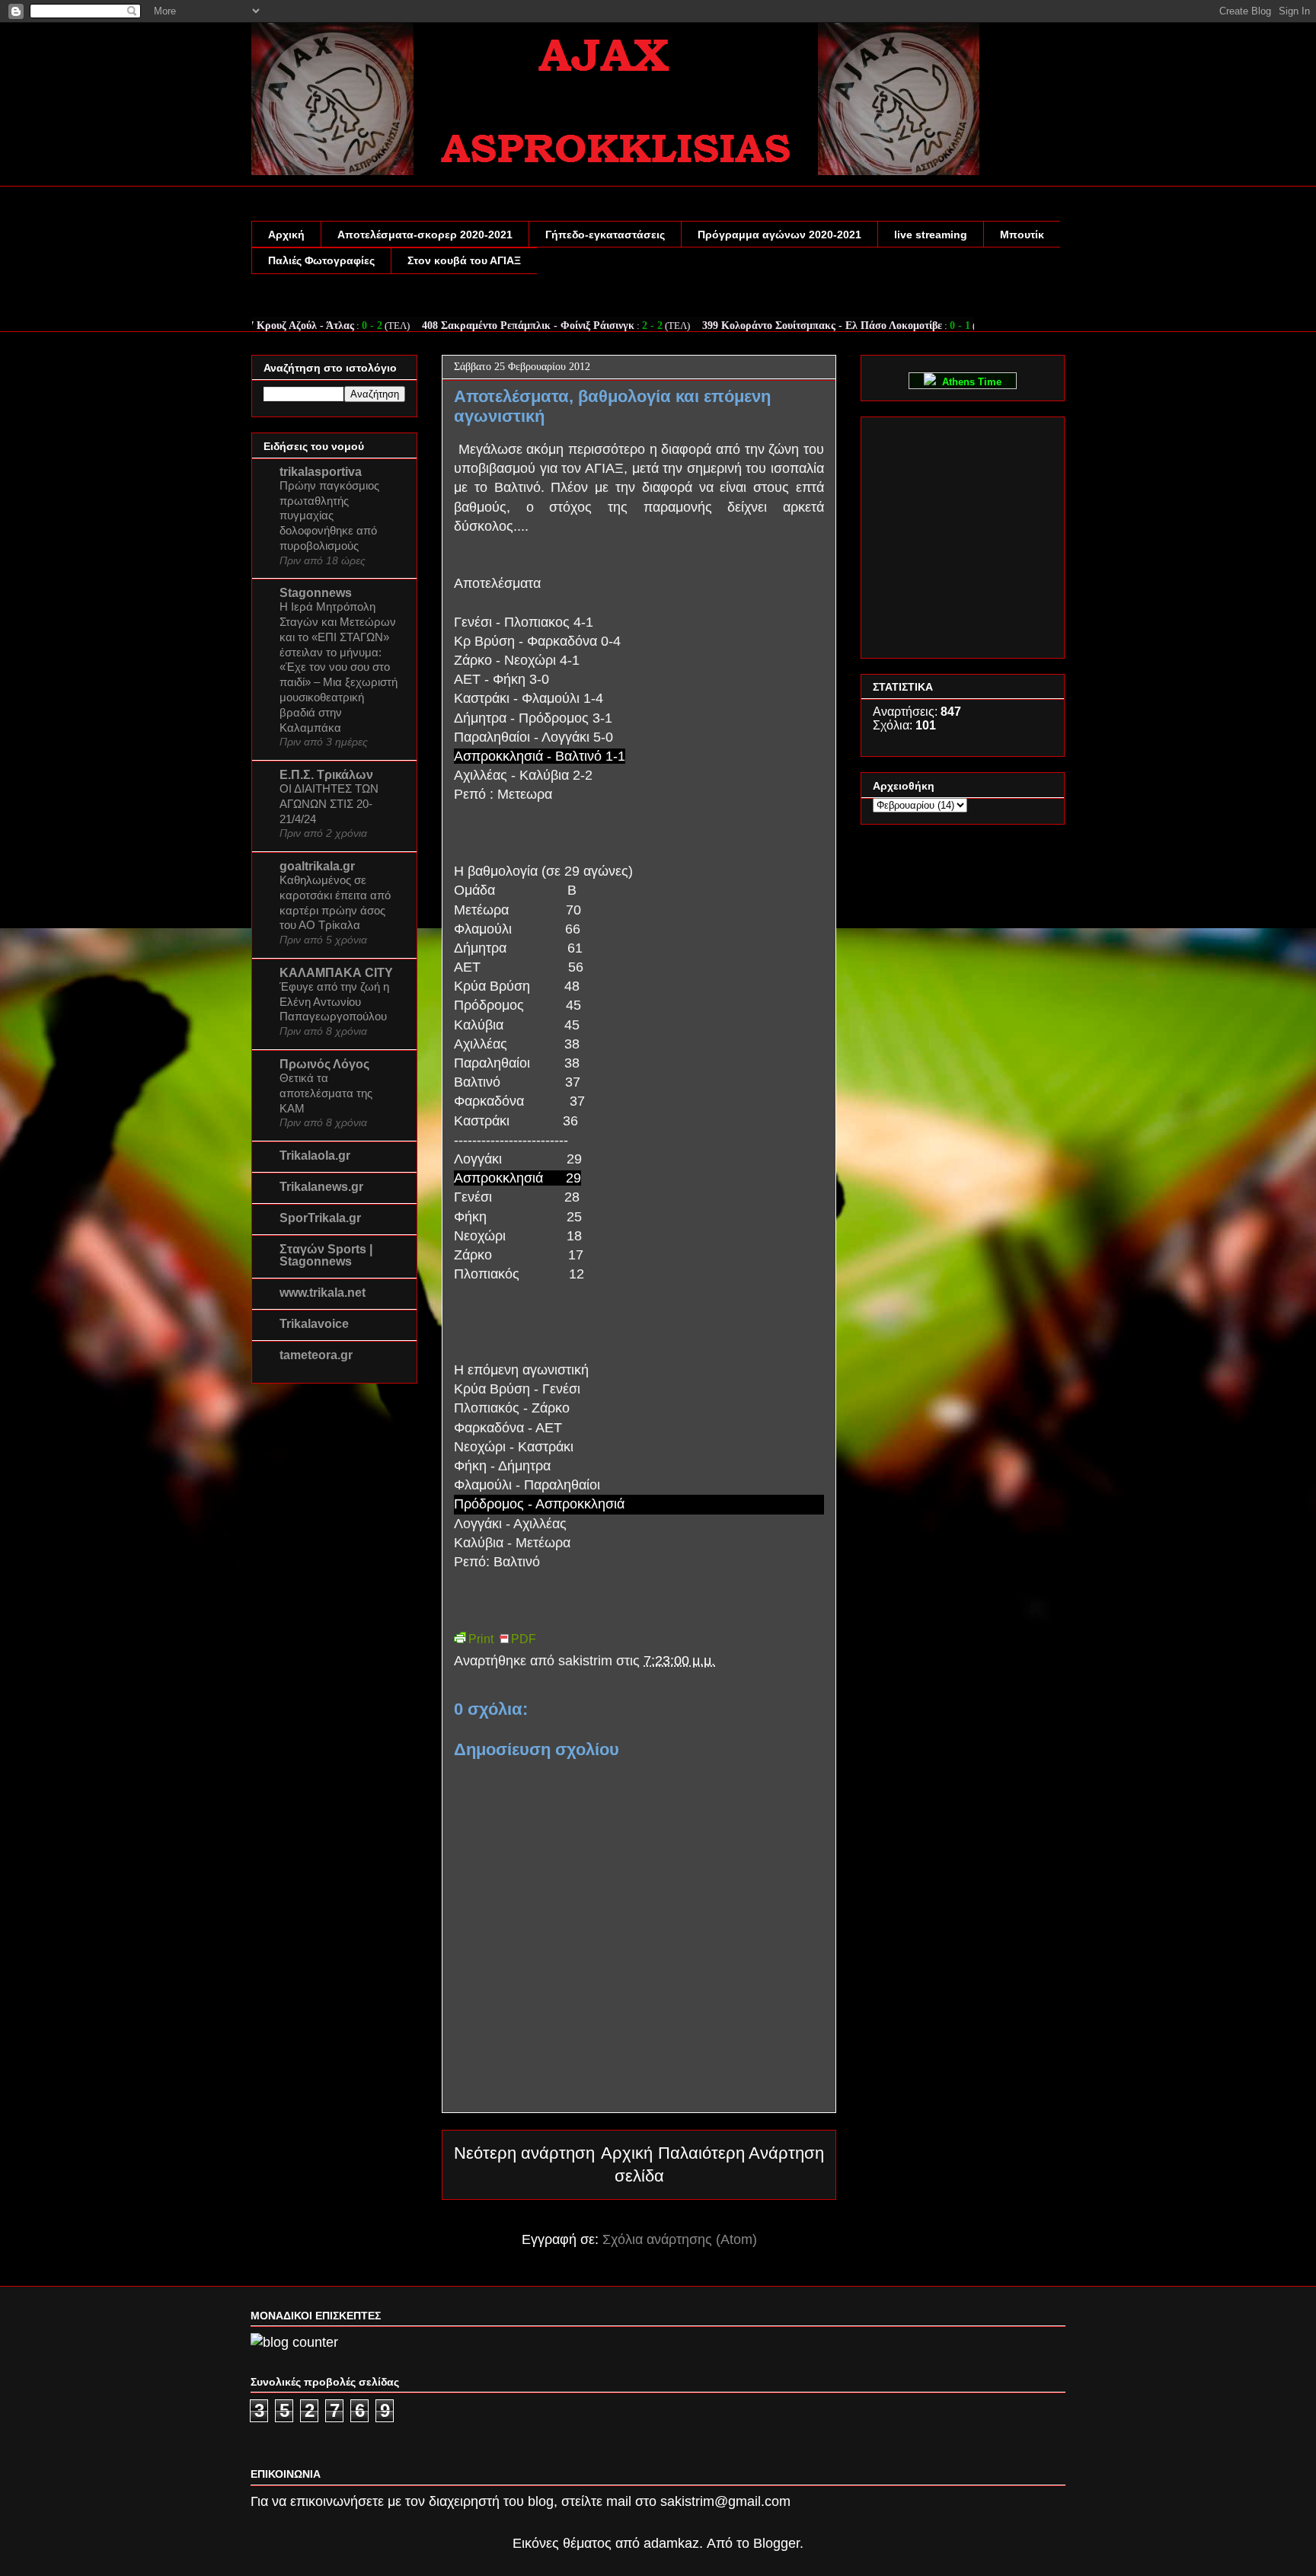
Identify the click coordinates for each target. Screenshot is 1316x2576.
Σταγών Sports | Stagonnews (326, 1255)
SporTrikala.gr (320, 1218)
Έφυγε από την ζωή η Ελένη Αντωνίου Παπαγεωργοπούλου (334, 1002)
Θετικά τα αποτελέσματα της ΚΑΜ (326, 1093)
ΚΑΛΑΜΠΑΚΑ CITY (336, 973)
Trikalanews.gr (321, 1187)
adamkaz (671, 2543)
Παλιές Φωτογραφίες (321, 260)
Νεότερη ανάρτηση (524, 2153)
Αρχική (286, 235)
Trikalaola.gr (315, 1156)
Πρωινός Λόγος (324, 1064)
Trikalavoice (314, 1324)
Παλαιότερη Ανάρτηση (741, 2153)
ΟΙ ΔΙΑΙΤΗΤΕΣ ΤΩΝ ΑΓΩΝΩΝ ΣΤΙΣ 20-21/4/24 (329, 804)
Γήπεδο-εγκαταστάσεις (605, 235)
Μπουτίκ (1022, 235)
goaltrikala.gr (317, 866)
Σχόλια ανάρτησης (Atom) (680, 2239)
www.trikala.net (323, 1293)
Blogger (776, 2543)
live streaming (931, 235)
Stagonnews (316, 593)
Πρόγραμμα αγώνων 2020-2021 (779, 235)
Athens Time (969, 382)
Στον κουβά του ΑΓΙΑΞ (464, 260)
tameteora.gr (316, 1355)
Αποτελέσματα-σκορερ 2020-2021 (425, 235)
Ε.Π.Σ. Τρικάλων (326, 775)
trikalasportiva (321, 472)
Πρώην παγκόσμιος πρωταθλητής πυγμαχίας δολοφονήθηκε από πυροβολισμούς (329, 516)
